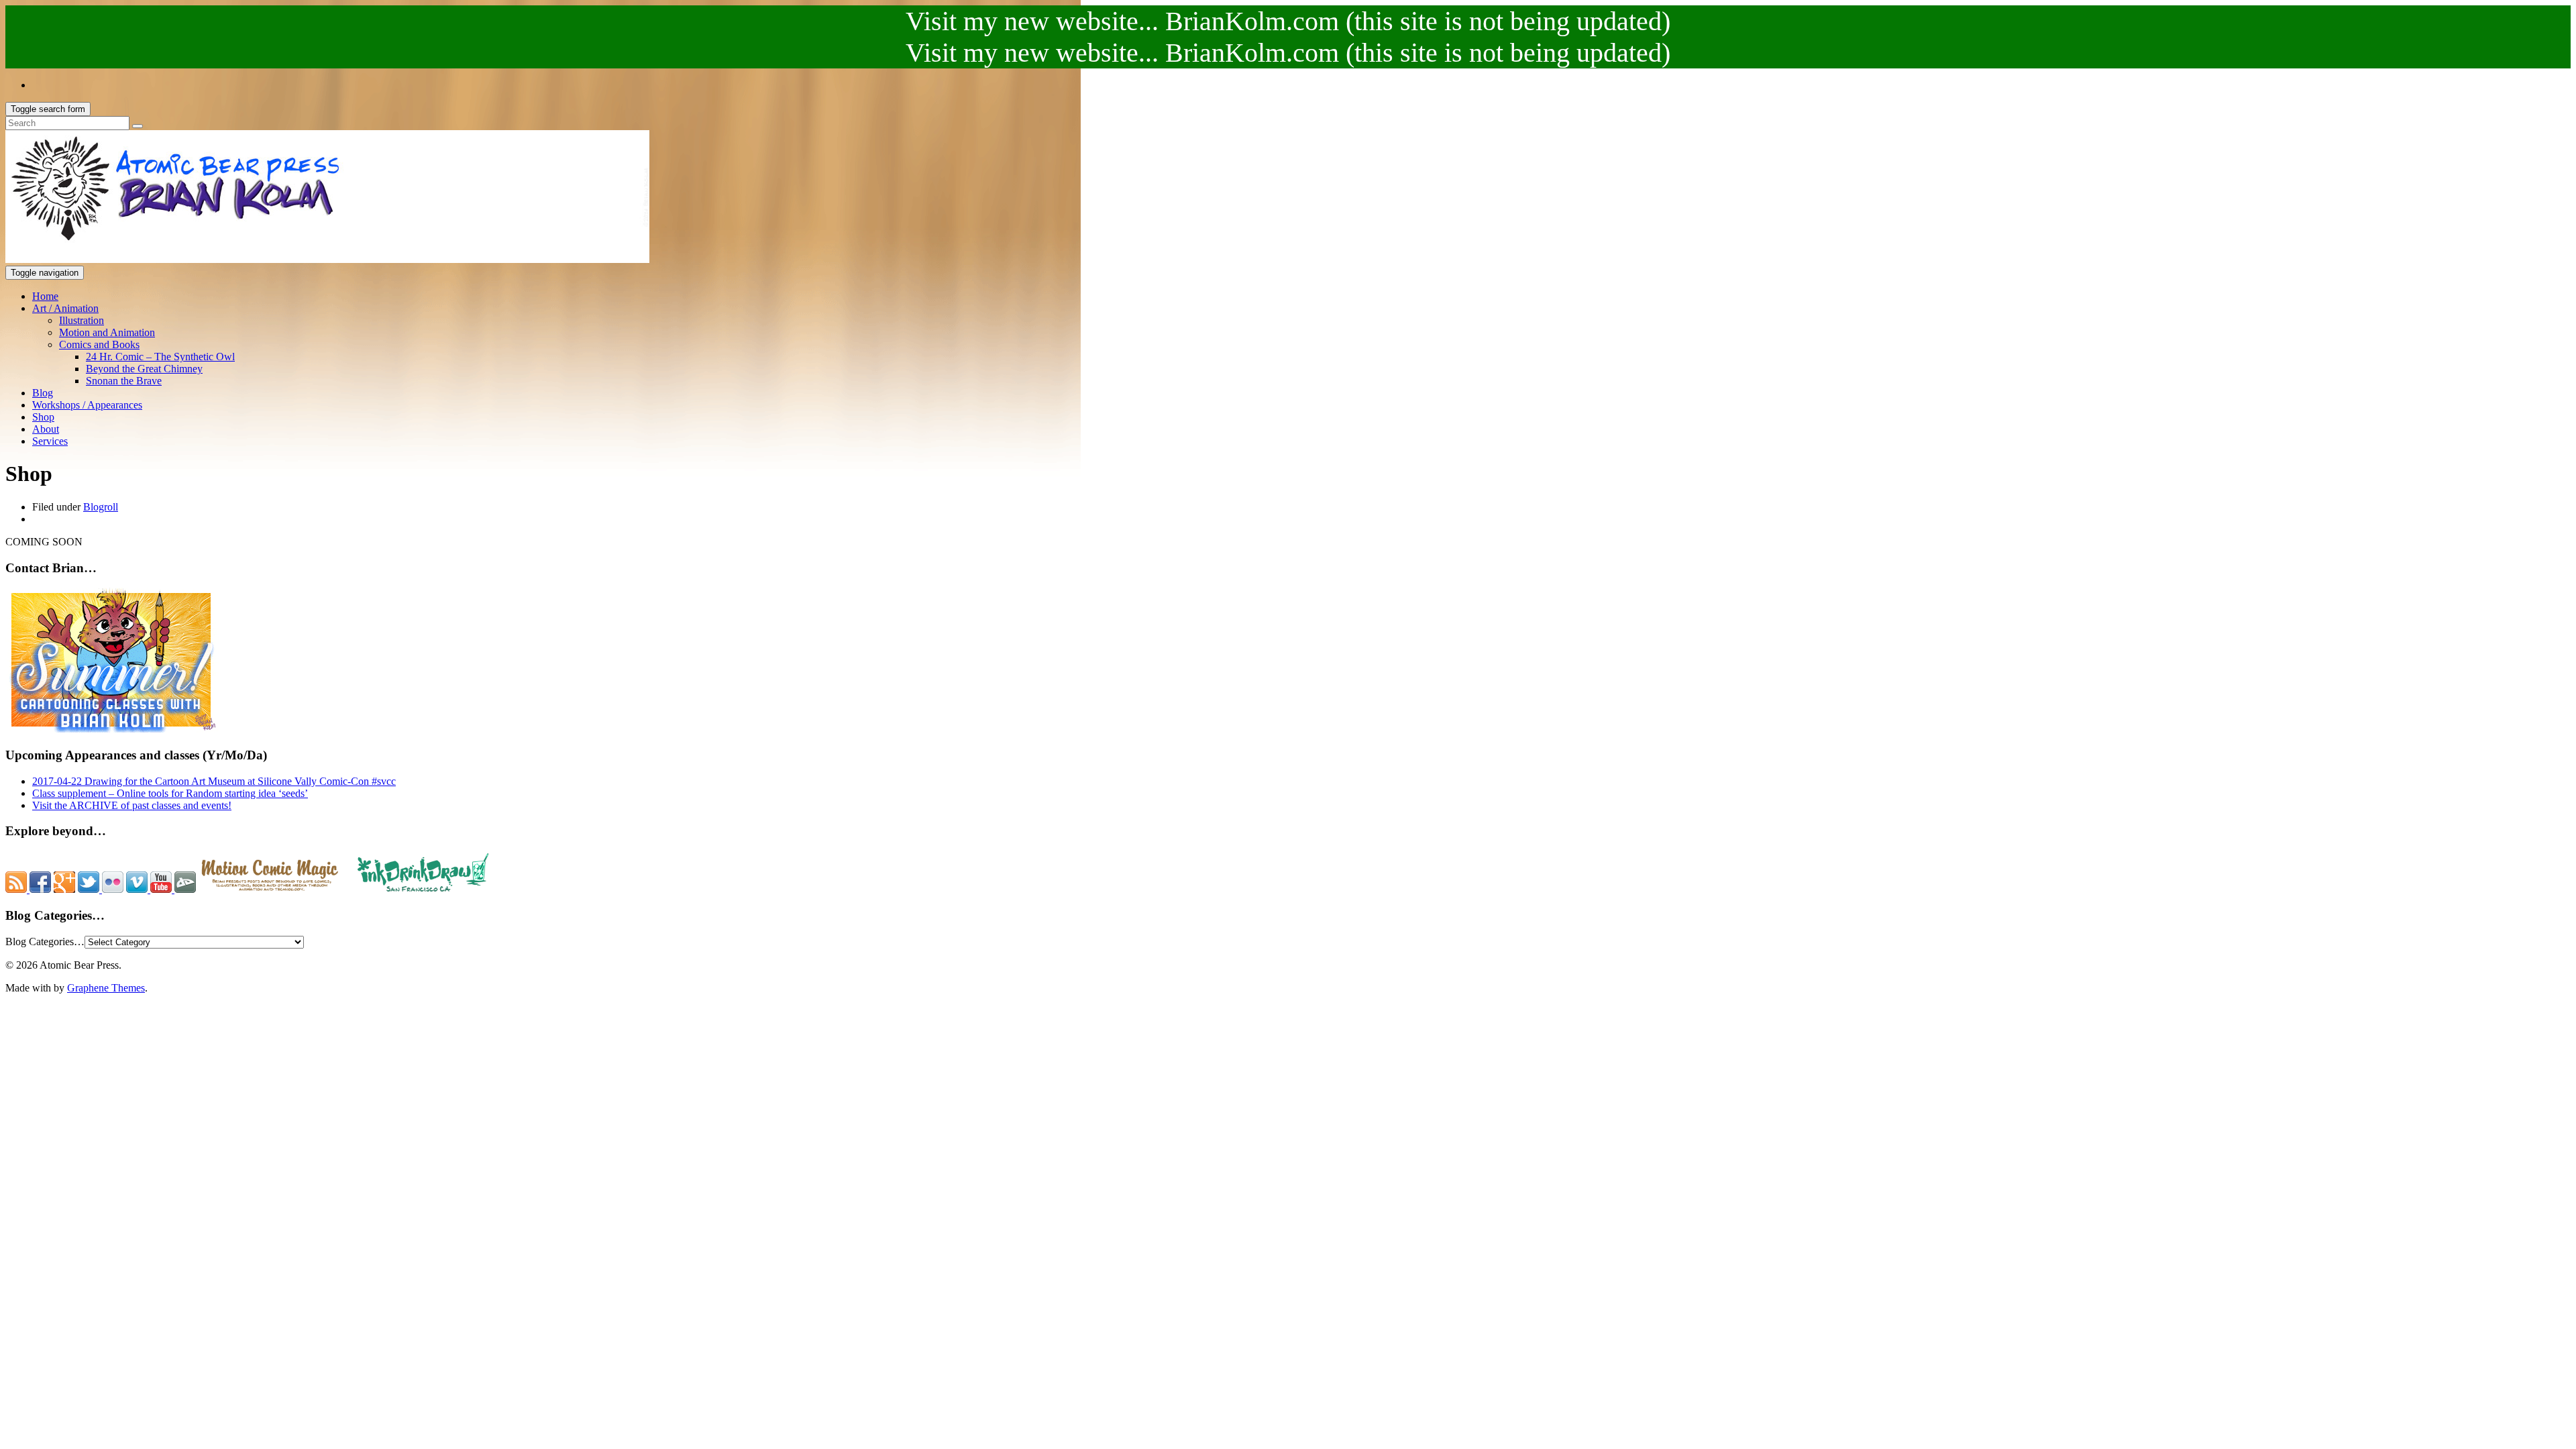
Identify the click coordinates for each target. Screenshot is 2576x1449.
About (46, 429)
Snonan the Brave (124, 381)
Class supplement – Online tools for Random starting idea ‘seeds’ (170, 793)
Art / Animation (65, 308)
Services (50, 441)
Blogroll (101, 507)
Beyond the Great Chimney (144, 369)
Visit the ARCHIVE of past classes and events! (132, 805)
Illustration (82, 320)
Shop (43, 417)
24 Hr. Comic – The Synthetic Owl (160, 357)
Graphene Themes (106, 988)
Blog (43, 393)
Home (45, 296)
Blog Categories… (45, 942)
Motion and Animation (107, 332)
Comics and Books (99, 344)
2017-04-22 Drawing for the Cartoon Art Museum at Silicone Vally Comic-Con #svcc (214, 781)
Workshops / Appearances (87, 405)
